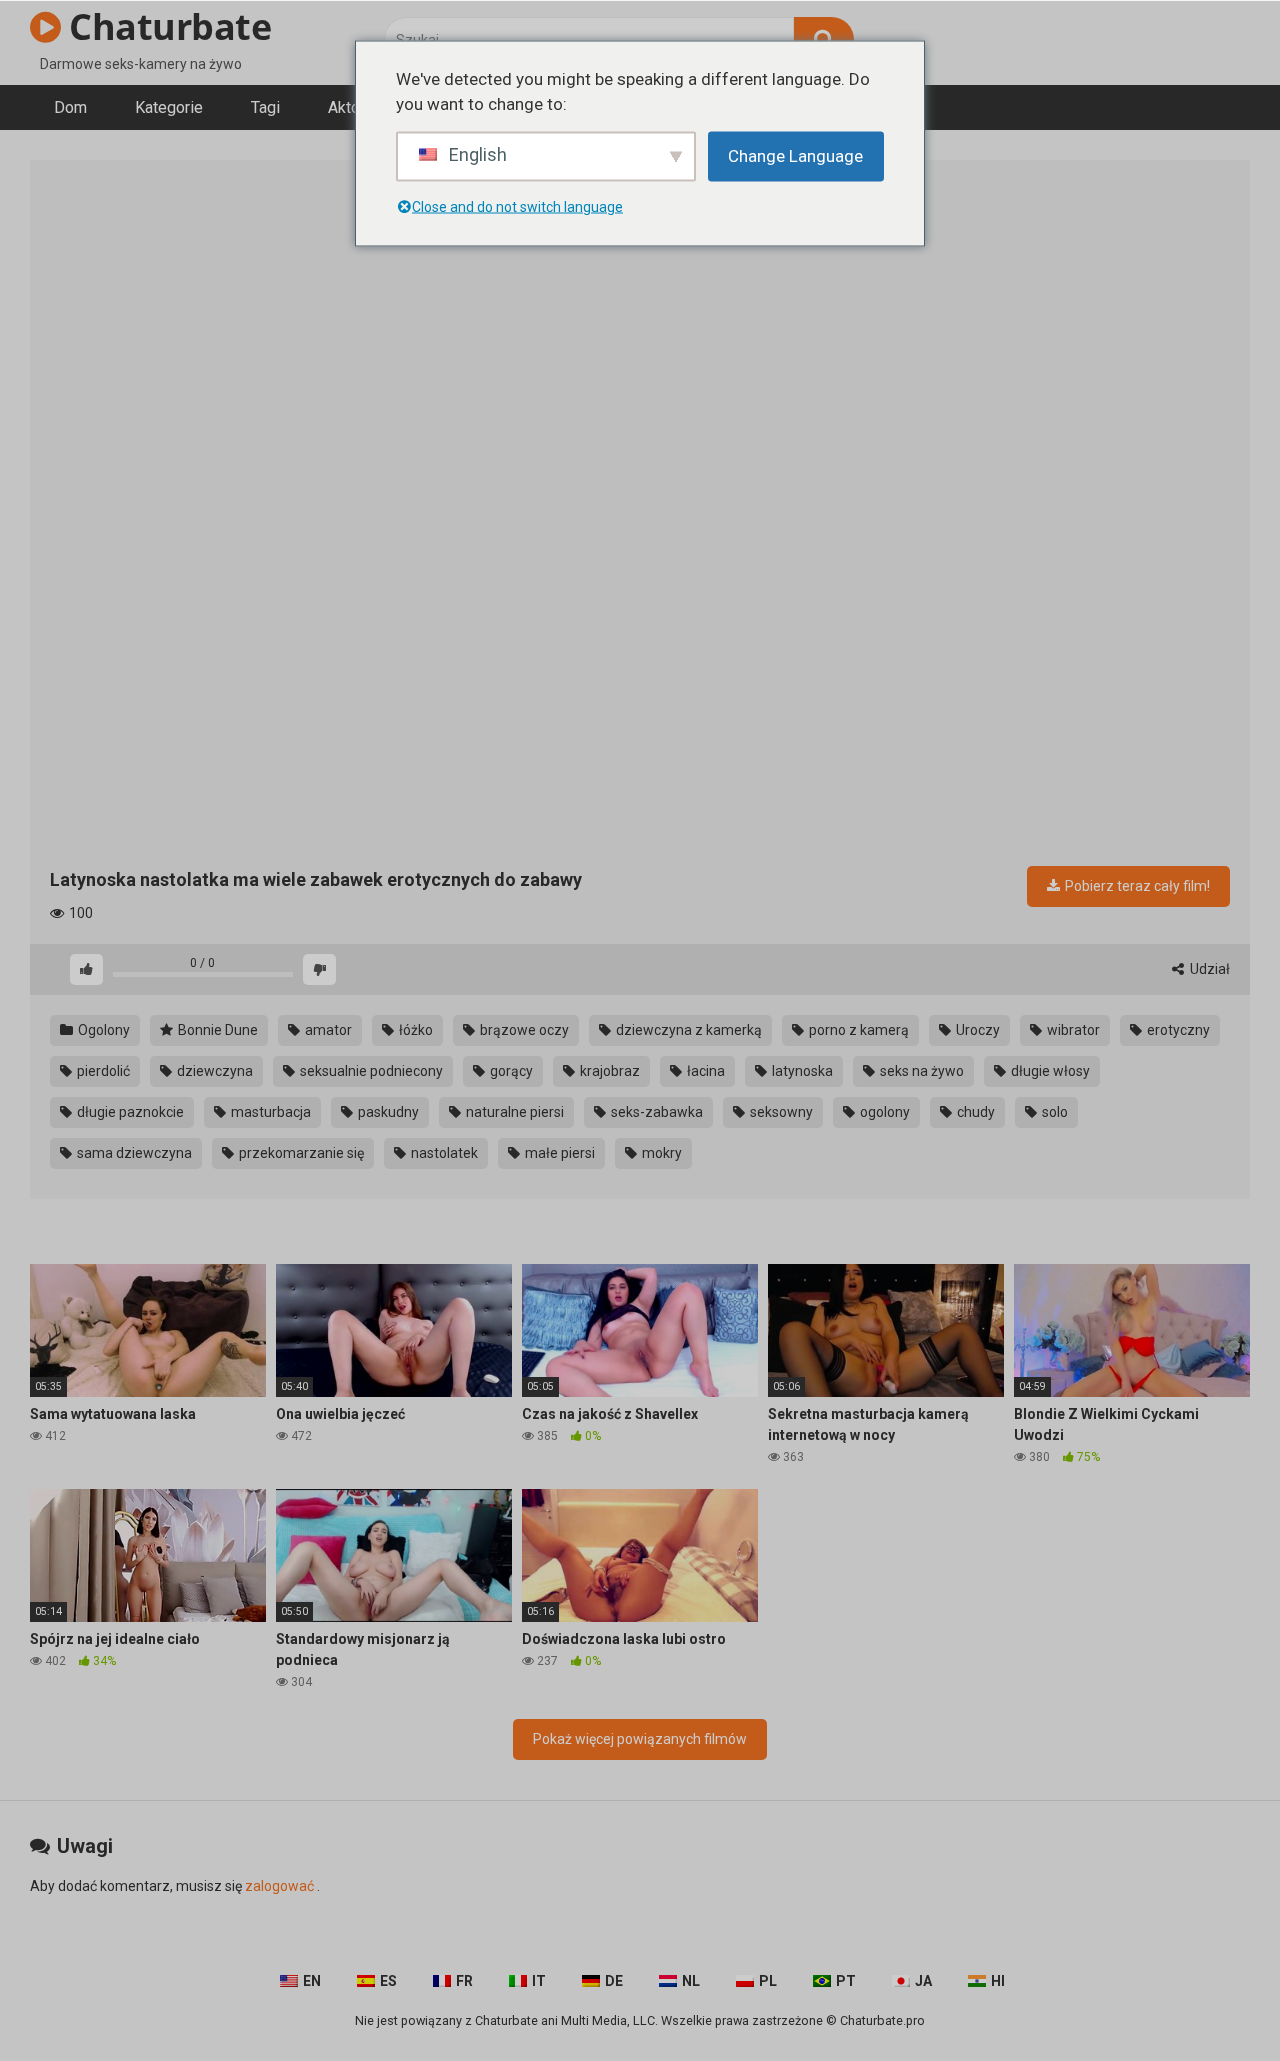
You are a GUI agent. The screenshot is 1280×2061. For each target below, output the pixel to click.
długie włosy (1049, 1071)
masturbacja (269, 1112)
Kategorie (169, 107)
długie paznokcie (129, 1112)
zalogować (279, 1886)
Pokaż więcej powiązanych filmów (640, 1739)
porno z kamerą (857, 1030)
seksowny (780, 1112)
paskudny (387, 1112)
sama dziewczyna (133, 1153)
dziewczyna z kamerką (687, 1030)
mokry (660, 1153)
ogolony (883, 1112)
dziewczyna (213, 1071)
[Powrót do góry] (1213, 2000)
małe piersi (558, 1153)
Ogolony (102, 1030)
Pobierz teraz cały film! (1136, 886)
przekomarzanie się (300, 1153)
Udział (1208, 969)
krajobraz (608, 1071)
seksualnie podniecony (370, 1071)
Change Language (795, 155)
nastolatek (443, 1153)
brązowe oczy (523, 1030)
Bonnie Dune (216, 1030)
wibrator (1072, 1030)
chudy (974, 1112)
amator (327, 1030)
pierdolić (102, 1071)
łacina (704, 1071)
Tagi (265, 107)
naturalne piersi (513, 1112)
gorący (510, 1071)
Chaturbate (166, 26)
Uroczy (976, 1030)
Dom (70, 107)
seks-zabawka (655, 1112)
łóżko (414, 1030)
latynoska (801, 1071)
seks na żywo (920, 1071)
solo (1053, 1112)
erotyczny (1177, 1030)
